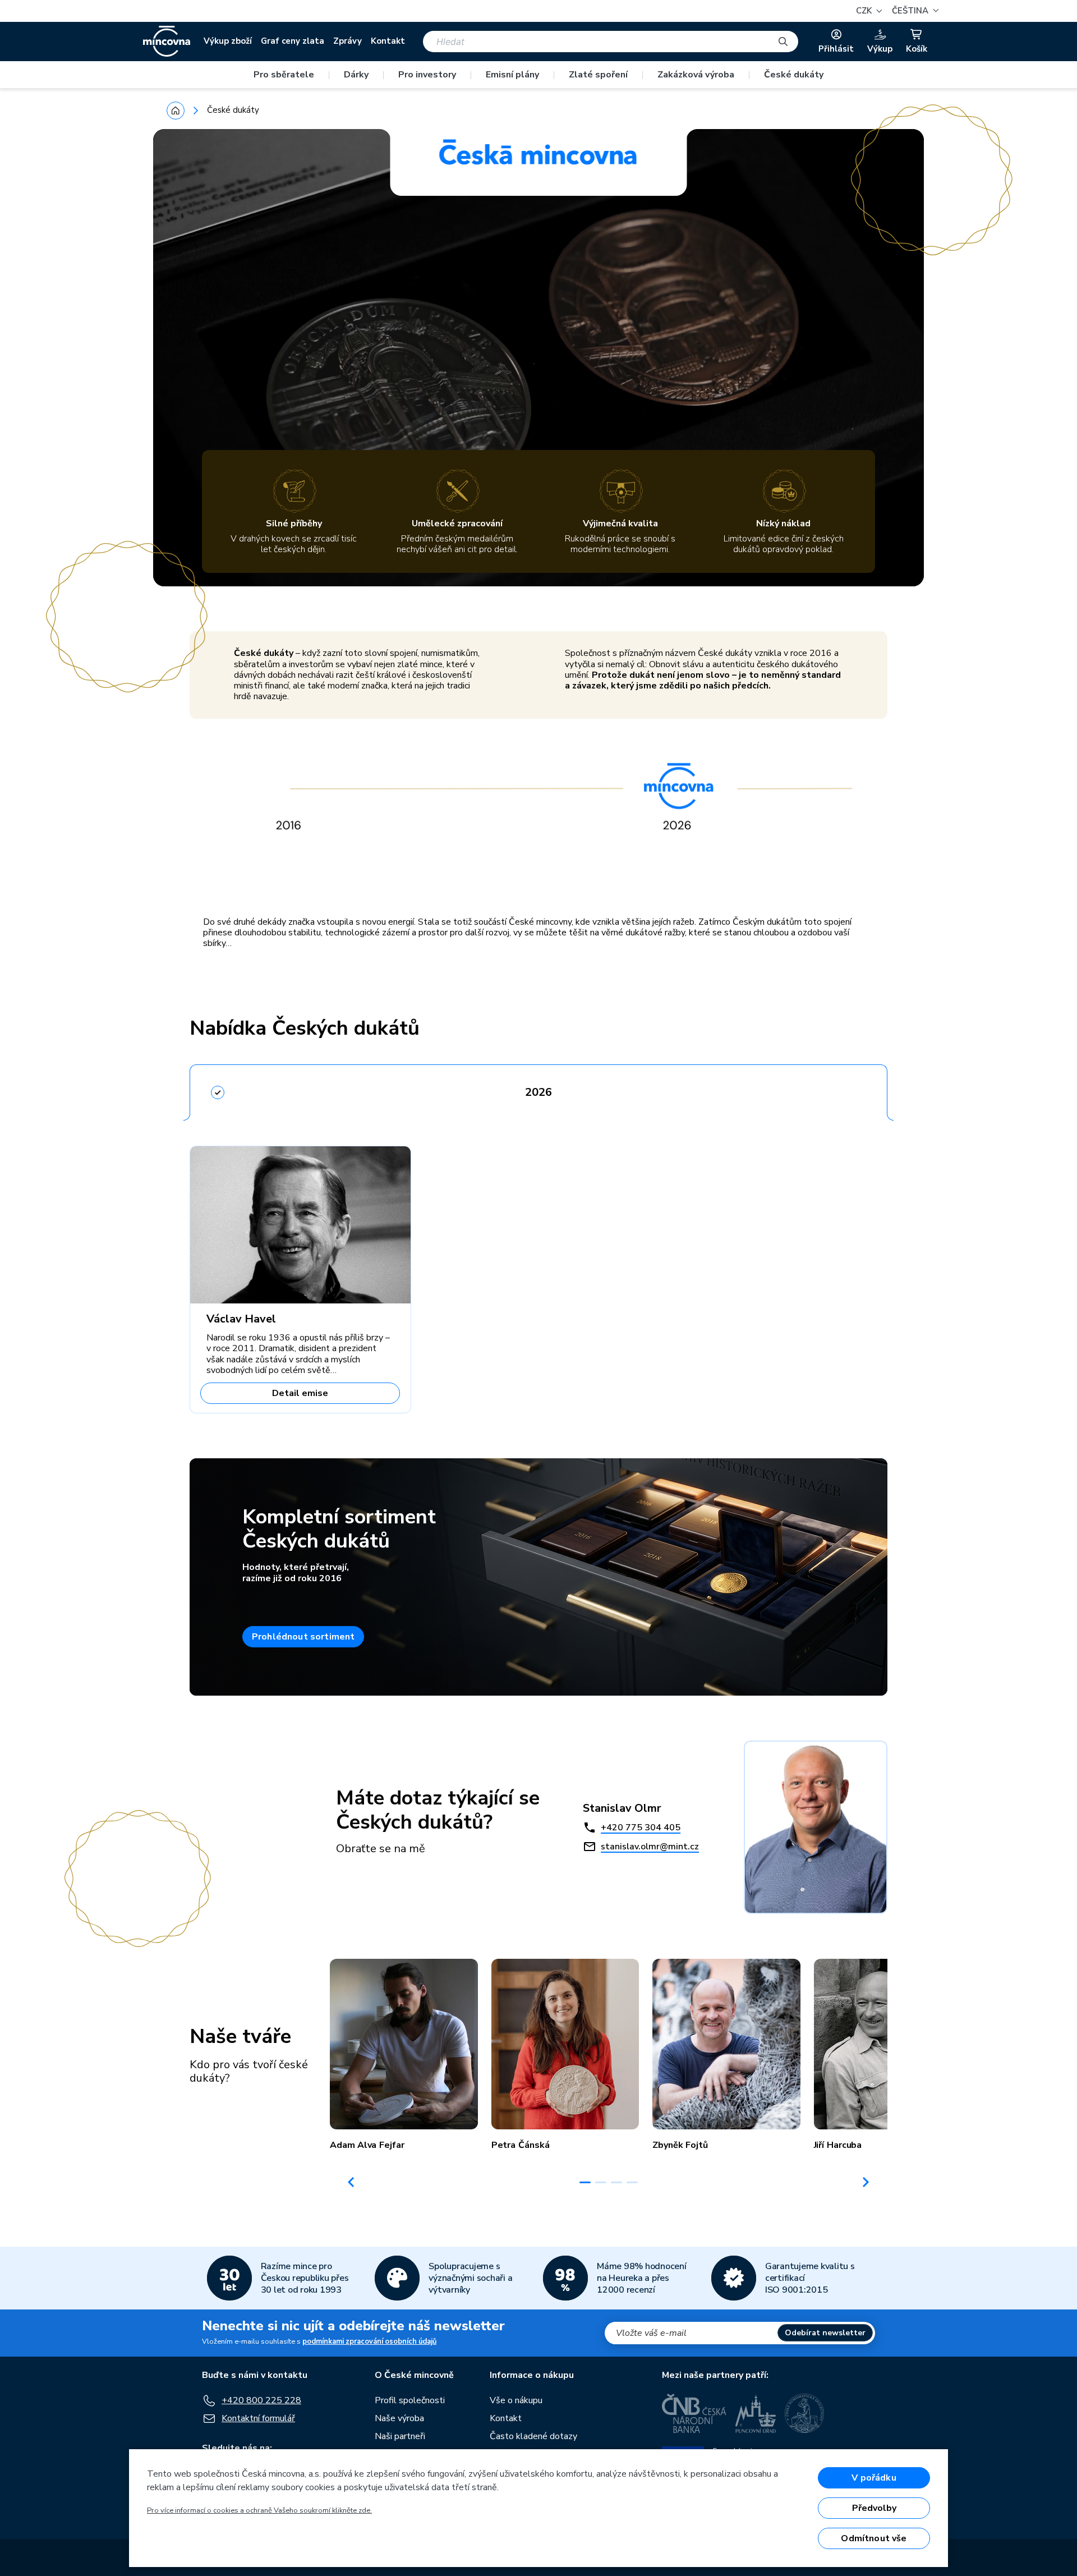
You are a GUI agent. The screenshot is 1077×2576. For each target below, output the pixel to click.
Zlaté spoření (598, 75)
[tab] (538, 1089)
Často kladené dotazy (533, 2436)
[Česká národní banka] (694, 2413)
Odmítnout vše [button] (874, 2538)
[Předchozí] (351, 2182)
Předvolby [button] (874, 2508)
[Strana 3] (616, 2182)
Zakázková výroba (696, 75)
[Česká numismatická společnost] (805, 2413)
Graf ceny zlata (293, 41)
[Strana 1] (585, 2182)
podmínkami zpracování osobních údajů (369, 2341)
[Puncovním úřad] (756, 2413)
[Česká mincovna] (167, 42)
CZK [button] (865, 11)
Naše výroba (399, 2418)
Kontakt (388, 41)
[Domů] (176, 111)
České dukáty (794, 75)
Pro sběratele (284, 75)
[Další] (866, 2182)
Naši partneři (400, 2436)
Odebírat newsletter (825, 2333)
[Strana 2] (601, 2182)
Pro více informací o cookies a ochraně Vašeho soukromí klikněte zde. (259, 2510)
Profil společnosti (410, 2400)
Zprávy (348, 41)
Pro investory (427, 75)
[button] (914, 11)
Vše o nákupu (516, 2400)
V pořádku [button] (874, 2478)
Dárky (356, 75)
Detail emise (300, 1393)
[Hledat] (783, 42)
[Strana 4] (632, 2182)
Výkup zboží (228, 41)
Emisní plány (512, 75)
